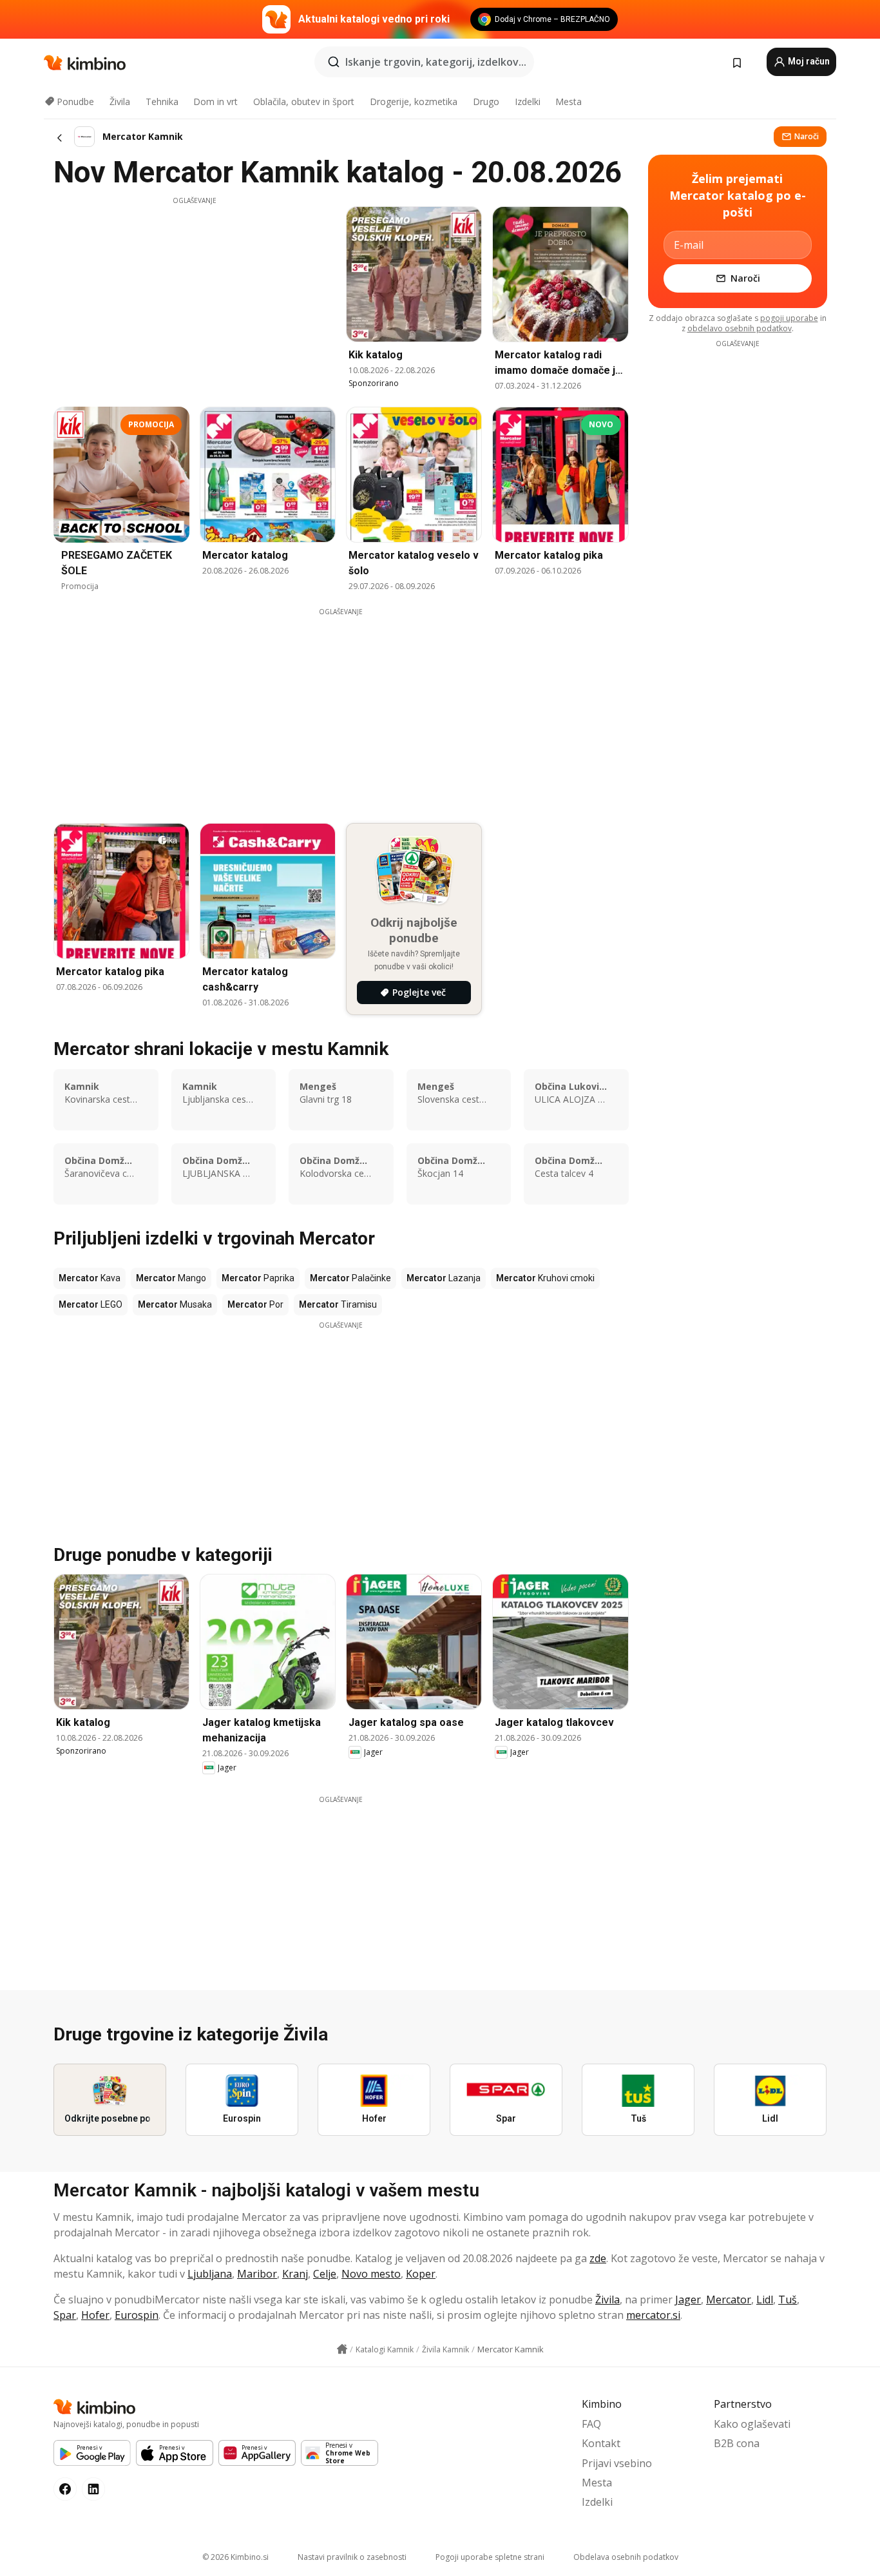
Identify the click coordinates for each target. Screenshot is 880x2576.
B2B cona (737, 2443)
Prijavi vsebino (617, 2463)
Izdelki (528, 102)
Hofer (95, 2315)
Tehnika (162, 102)
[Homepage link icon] (342, 2349)
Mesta (569, 102)
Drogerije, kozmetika (414, 102)
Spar (65, 2315)
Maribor (257, 2274)
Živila (120, 102)
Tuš (788, 2300)
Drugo (486, 102)
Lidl (765, 2300)
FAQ (591, 2424)
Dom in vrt (215, 102)
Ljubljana (210, 2274)
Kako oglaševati (752, 2424)
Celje (325, 2274)
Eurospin (137, 2315)
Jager (688, 2300)
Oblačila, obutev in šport (304, 102)
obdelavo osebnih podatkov (740, 328)
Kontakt (601, 2443)
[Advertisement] (195, 296)
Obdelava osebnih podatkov (626, 2557)
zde (598, 2258)
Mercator (729, 2300)
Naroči (807, 136)
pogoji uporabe (789, 318)
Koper (421, 2274)
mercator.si (653, 2315)
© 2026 (235, 2557)
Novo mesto (371, 2274)
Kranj (295, 2274)
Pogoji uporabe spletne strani (490, 2557)
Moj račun (808, 61)
